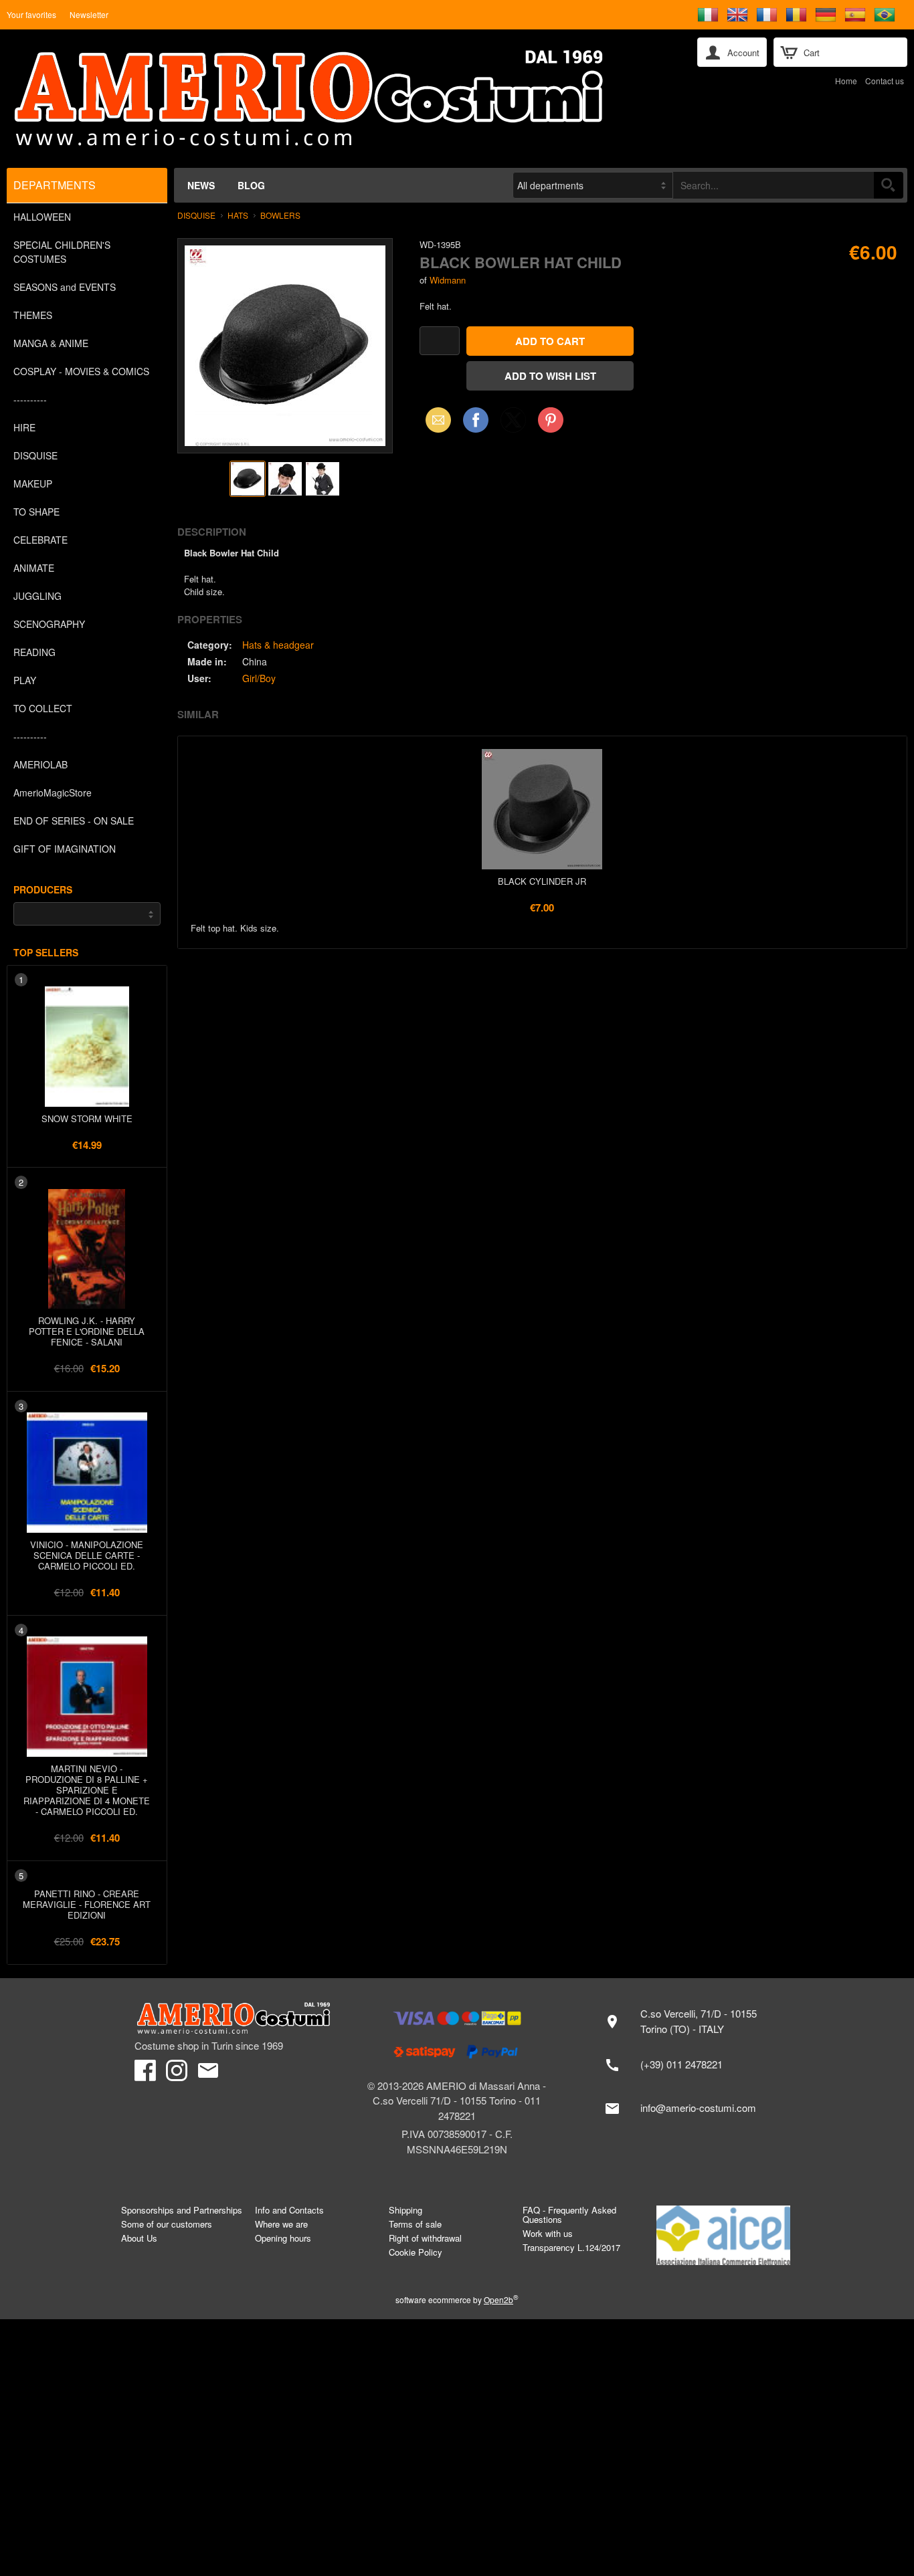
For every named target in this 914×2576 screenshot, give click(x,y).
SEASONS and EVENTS (65, 287)
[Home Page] (343, 99)
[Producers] (87, 914)
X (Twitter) (513, 424)
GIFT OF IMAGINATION (65, 849)
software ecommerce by (457, 2299)
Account (743, 52)
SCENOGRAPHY (49, 624)
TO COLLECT (43, 708)
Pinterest (551, 420)
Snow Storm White (87, 1118)
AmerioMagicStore (53, 792)
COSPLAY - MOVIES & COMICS (81, 371)
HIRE (24, 427)
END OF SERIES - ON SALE (74, 821)
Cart (812, 52)
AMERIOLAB (40, 764)
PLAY (25, 680)
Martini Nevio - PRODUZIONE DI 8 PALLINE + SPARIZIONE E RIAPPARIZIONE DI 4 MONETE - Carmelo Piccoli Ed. (87, 1790)
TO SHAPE (36, 512)
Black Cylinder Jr (542, 881)
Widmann (448, 280)
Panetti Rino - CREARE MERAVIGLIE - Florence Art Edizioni (87, 1904)
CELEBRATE (40, 540)
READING (34, 652)
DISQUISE (35, 455)
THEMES (33, 315)
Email (435, 420)
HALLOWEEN (42, 217)
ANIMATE (34, 568)
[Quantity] (440, 341)
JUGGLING (37, 596)
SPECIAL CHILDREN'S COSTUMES (62, 252)
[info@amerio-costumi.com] (688, 2109)
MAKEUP (33, 484)
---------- (30, 399)
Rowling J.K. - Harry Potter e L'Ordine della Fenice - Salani (87, 1331)
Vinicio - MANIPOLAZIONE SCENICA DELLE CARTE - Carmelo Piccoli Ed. (87, 1555)
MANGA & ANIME (51, 343)
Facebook (476, 420)
